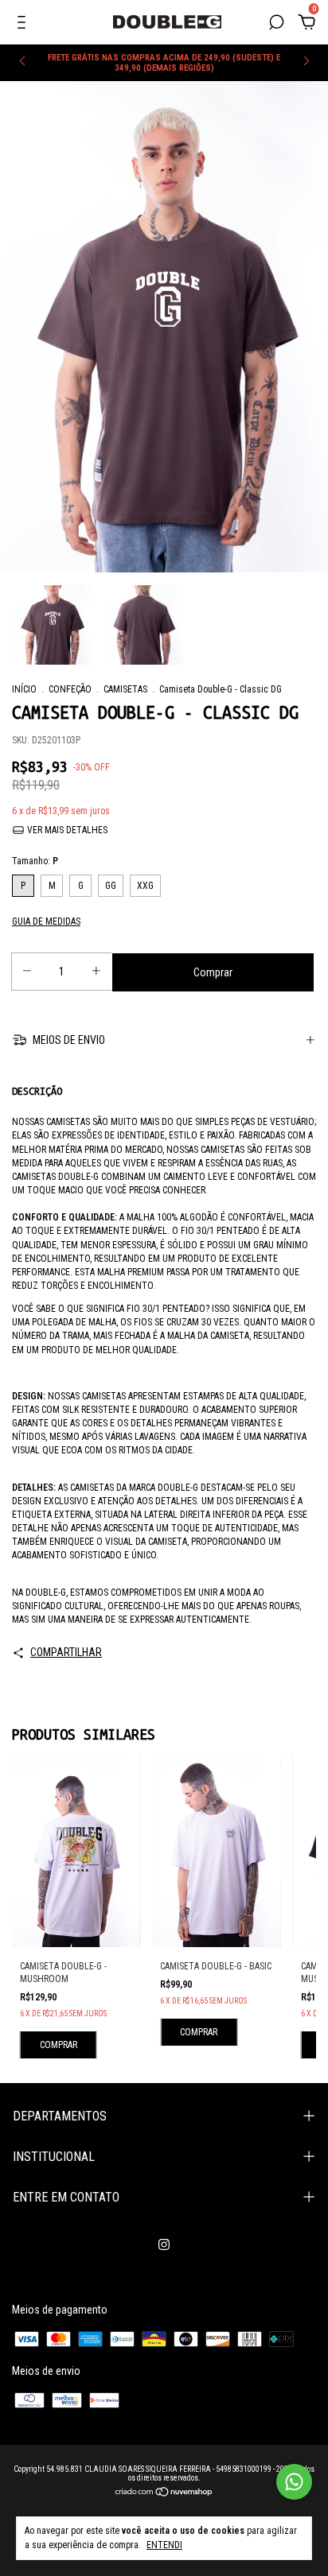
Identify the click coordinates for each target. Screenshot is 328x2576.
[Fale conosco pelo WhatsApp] (294, 2482)
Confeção (70, 689)
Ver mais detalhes (66, 830)
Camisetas (125, 689)
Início (24, 689)
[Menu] (24, 25)
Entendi (164, 2545)
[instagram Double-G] (164, 2244)
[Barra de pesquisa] (276, 25)
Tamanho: (35, 861)
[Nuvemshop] (164, 2493)
